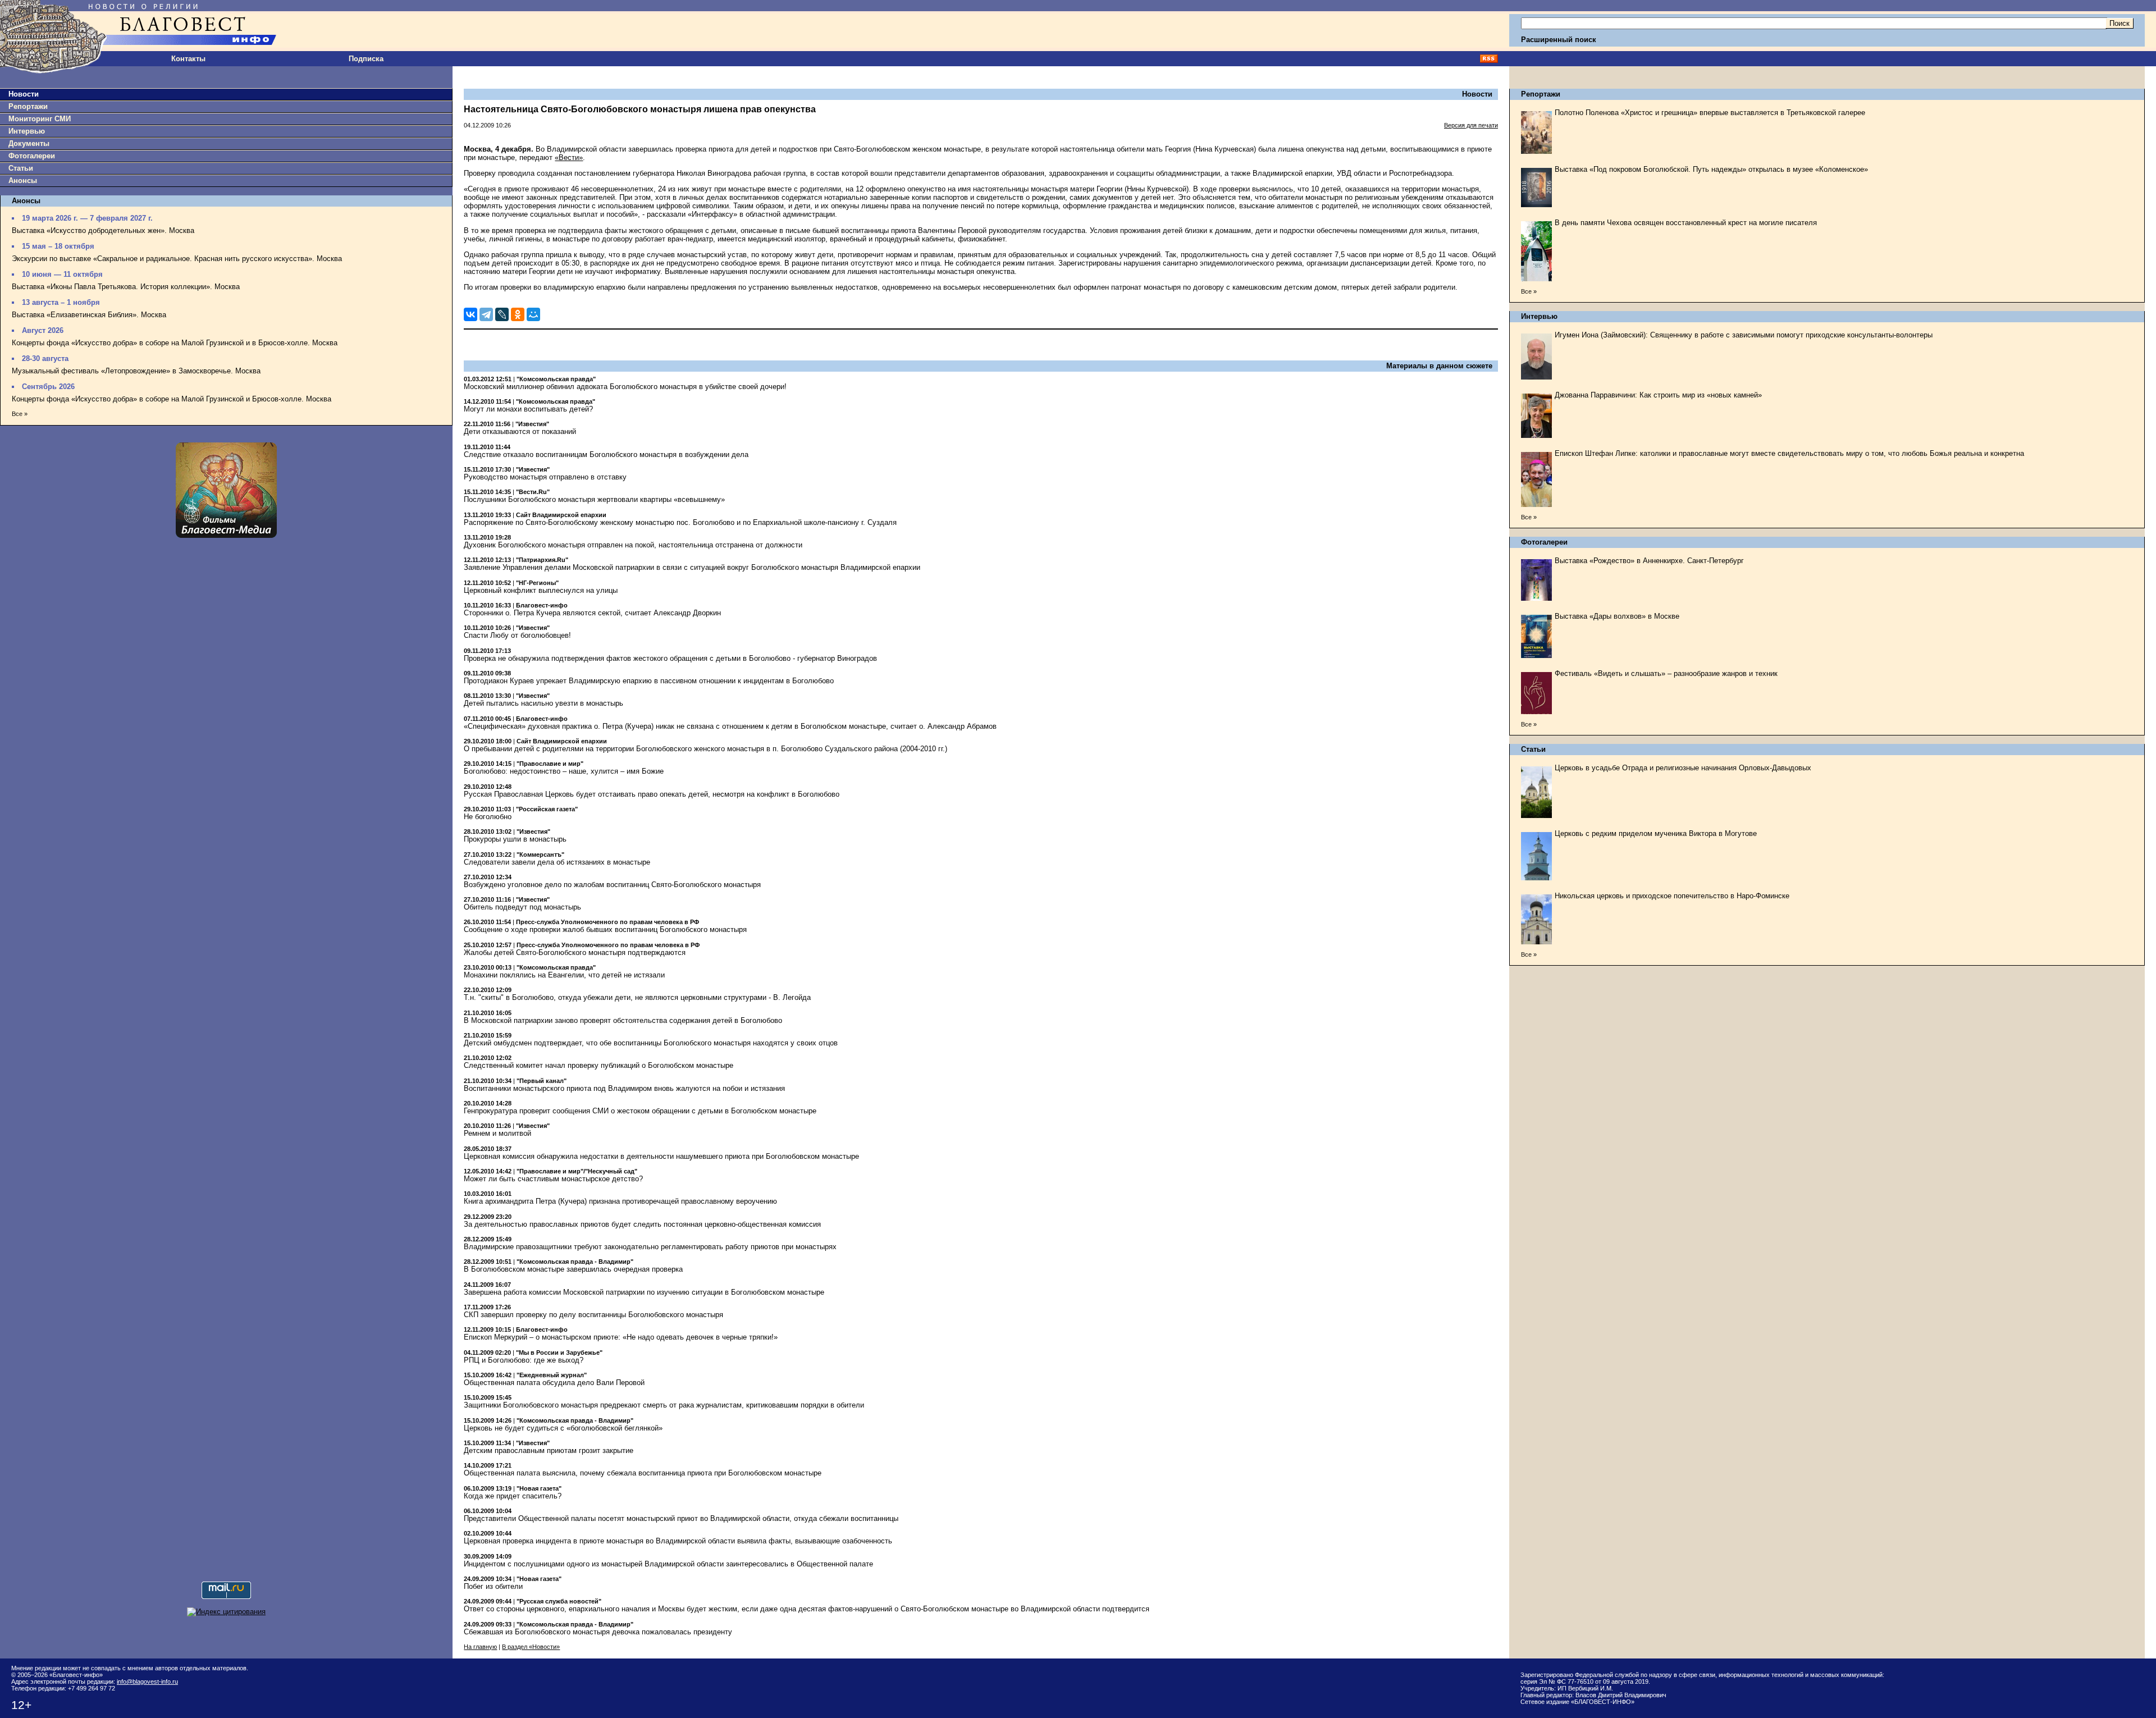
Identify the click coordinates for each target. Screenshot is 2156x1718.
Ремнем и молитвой (497, 1133)
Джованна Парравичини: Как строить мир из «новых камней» (1658, 395)
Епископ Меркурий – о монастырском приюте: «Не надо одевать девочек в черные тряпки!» (621, 1337)
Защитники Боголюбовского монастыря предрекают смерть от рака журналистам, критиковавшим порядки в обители (664, 1405)
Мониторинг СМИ (40, 119)
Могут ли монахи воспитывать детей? (528, 409)
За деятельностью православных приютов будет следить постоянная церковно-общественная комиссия (642, 1224)
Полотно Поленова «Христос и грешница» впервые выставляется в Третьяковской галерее (1710, 113)
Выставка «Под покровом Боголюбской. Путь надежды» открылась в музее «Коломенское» (1711, 169)
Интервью (27, 131)
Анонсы (23, 181)
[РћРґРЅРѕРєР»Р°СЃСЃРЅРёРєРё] (518, 314)
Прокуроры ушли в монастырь (515, 839)
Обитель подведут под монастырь (522, 907)
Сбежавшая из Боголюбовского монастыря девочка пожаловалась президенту (598, 1632)
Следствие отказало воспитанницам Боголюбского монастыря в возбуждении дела (606, 454)
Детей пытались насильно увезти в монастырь (543, 703)
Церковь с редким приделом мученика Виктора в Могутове (1656, 833)
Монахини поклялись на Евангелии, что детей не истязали (564, 975)
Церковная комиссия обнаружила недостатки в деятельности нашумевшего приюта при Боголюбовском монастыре (661, 1156)
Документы (29, 143)
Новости (24, 94)
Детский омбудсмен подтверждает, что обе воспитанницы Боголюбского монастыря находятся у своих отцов (651, 1043)
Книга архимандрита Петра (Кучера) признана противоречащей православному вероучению (620, 1201)
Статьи (21, 168)
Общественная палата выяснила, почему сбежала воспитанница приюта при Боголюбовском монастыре (643, 1473)
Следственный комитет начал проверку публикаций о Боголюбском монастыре (599, 1065)
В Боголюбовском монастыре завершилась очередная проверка (573, 1269)
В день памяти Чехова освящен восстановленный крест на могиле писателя (1686, 223)
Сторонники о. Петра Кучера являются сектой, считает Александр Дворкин (592, 613)
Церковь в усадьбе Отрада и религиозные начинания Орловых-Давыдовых (1683, 768)
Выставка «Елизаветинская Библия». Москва (89, 315)
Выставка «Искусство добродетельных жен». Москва (103, 230)
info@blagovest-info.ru (147, 1682)
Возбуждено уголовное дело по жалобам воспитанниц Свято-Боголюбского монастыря (612, 885)
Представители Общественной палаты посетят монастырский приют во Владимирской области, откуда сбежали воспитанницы (681, 1518)
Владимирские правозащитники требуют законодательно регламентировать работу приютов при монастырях (650, 1247)
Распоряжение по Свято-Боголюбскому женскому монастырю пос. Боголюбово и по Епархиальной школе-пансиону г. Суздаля (680, 522)
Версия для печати (1471, 125)
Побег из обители (493, 1586)
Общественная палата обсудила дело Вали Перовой (554, 1383)
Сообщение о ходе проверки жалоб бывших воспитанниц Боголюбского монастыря (605, 929)
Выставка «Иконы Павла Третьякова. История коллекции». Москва (126, 287)
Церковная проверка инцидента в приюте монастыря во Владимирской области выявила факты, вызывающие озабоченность (678, 1541)
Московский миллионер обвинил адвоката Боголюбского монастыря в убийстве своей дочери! (625, 387)
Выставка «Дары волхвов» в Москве (1617, 616)
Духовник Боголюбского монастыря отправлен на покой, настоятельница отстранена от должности (633, 545)
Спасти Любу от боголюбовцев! (517, 635)
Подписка (366, 59)
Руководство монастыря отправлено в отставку (545, 477)
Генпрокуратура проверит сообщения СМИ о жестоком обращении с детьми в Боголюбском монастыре (640, 1111)
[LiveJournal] (502, 314)
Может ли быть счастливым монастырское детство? (553, 1179)
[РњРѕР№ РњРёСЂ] (533, 314)
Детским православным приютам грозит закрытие (549, 1450)
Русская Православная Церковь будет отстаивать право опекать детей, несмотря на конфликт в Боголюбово (652, 794)
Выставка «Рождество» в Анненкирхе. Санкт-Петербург (1649, 561)
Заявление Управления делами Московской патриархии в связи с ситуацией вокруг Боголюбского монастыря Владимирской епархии (692, 567)
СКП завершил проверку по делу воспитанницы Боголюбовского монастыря (593, 1315)
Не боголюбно (488, 817)
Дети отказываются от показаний (520, 431)
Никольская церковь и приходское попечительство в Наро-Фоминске (1672, 896)
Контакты (188, 59)
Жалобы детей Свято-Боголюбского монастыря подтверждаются (575, 952)
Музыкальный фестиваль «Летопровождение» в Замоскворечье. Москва (136, 371)
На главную (480, 1647)
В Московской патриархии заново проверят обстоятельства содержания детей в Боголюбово (623, 1020)
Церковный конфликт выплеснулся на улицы (541, 590)
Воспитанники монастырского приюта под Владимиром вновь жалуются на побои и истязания (624, 1088)
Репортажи (28, 106)
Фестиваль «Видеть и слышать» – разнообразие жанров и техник (1666, 673)
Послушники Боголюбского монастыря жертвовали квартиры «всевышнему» (594, 499)
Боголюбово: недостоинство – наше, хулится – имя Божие (564, 771)
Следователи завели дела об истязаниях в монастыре (557, 862)
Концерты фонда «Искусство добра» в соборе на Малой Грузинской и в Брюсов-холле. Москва (175, 343)
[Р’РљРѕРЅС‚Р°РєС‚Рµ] (471, 314)
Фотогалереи (32, 156)
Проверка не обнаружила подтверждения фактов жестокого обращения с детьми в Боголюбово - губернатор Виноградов (670, 658)
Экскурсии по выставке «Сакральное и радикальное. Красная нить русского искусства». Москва (177, 259)
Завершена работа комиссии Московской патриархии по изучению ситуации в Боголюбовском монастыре (644, 1292)
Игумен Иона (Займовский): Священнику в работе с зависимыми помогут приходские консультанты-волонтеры (1744, 335)
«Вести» (569, 157)
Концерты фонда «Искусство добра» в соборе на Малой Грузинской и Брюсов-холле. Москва (172, 399)
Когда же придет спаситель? (513, 1496)
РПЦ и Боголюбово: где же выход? (524, 1360)
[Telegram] (486, 314)
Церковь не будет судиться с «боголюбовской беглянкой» (563, 1428)
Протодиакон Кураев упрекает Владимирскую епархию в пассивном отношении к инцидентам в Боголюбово (649, 681)
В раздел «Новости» (531, 1647)
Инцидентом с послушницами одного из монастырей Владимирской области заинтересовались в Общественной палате (668, 1564)
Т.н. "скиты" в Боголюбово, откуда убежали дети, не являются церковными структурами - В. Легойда (637, 997)
